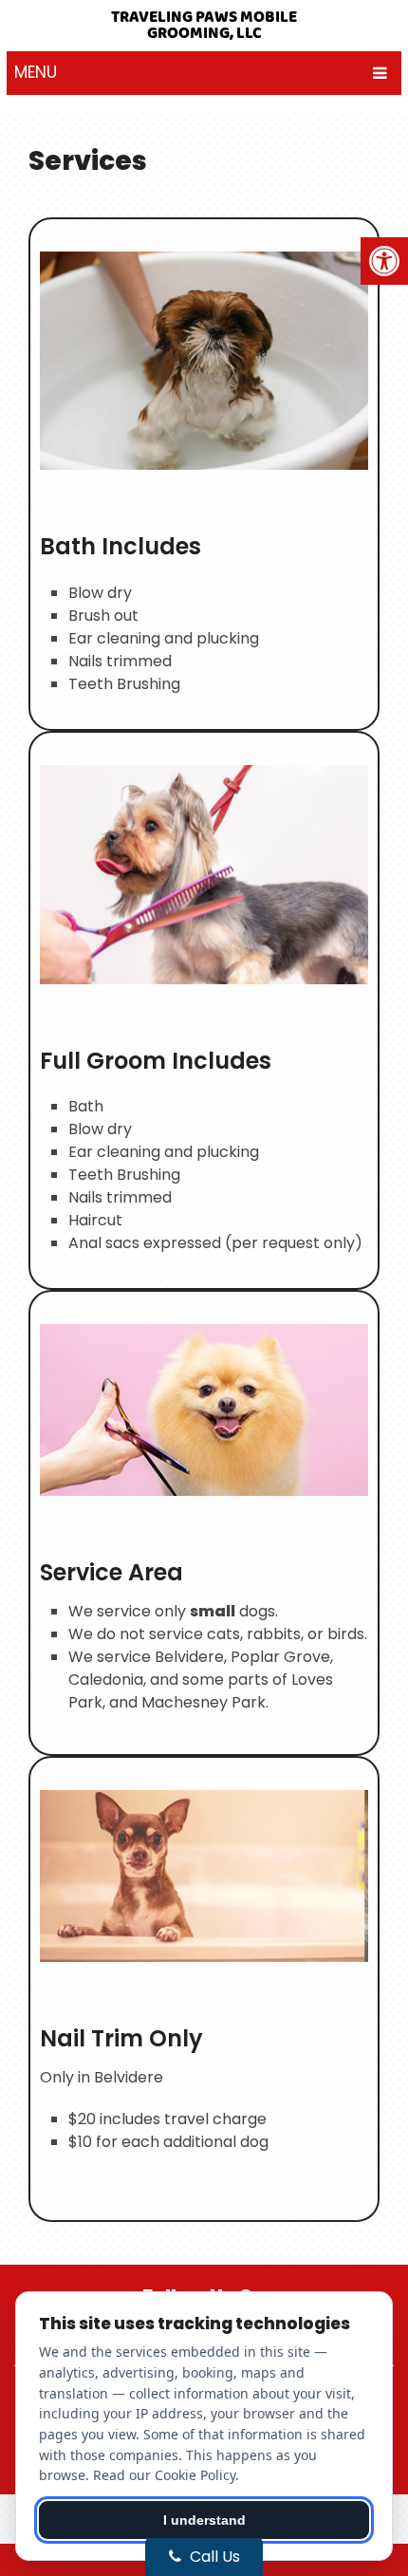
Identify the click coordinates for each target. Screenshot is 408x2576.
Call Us (213, 2557)
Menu (36, 72)
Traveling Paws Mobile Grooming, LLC (204, 26)
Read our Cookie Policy (164, 2475)
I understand (204, 2520)
